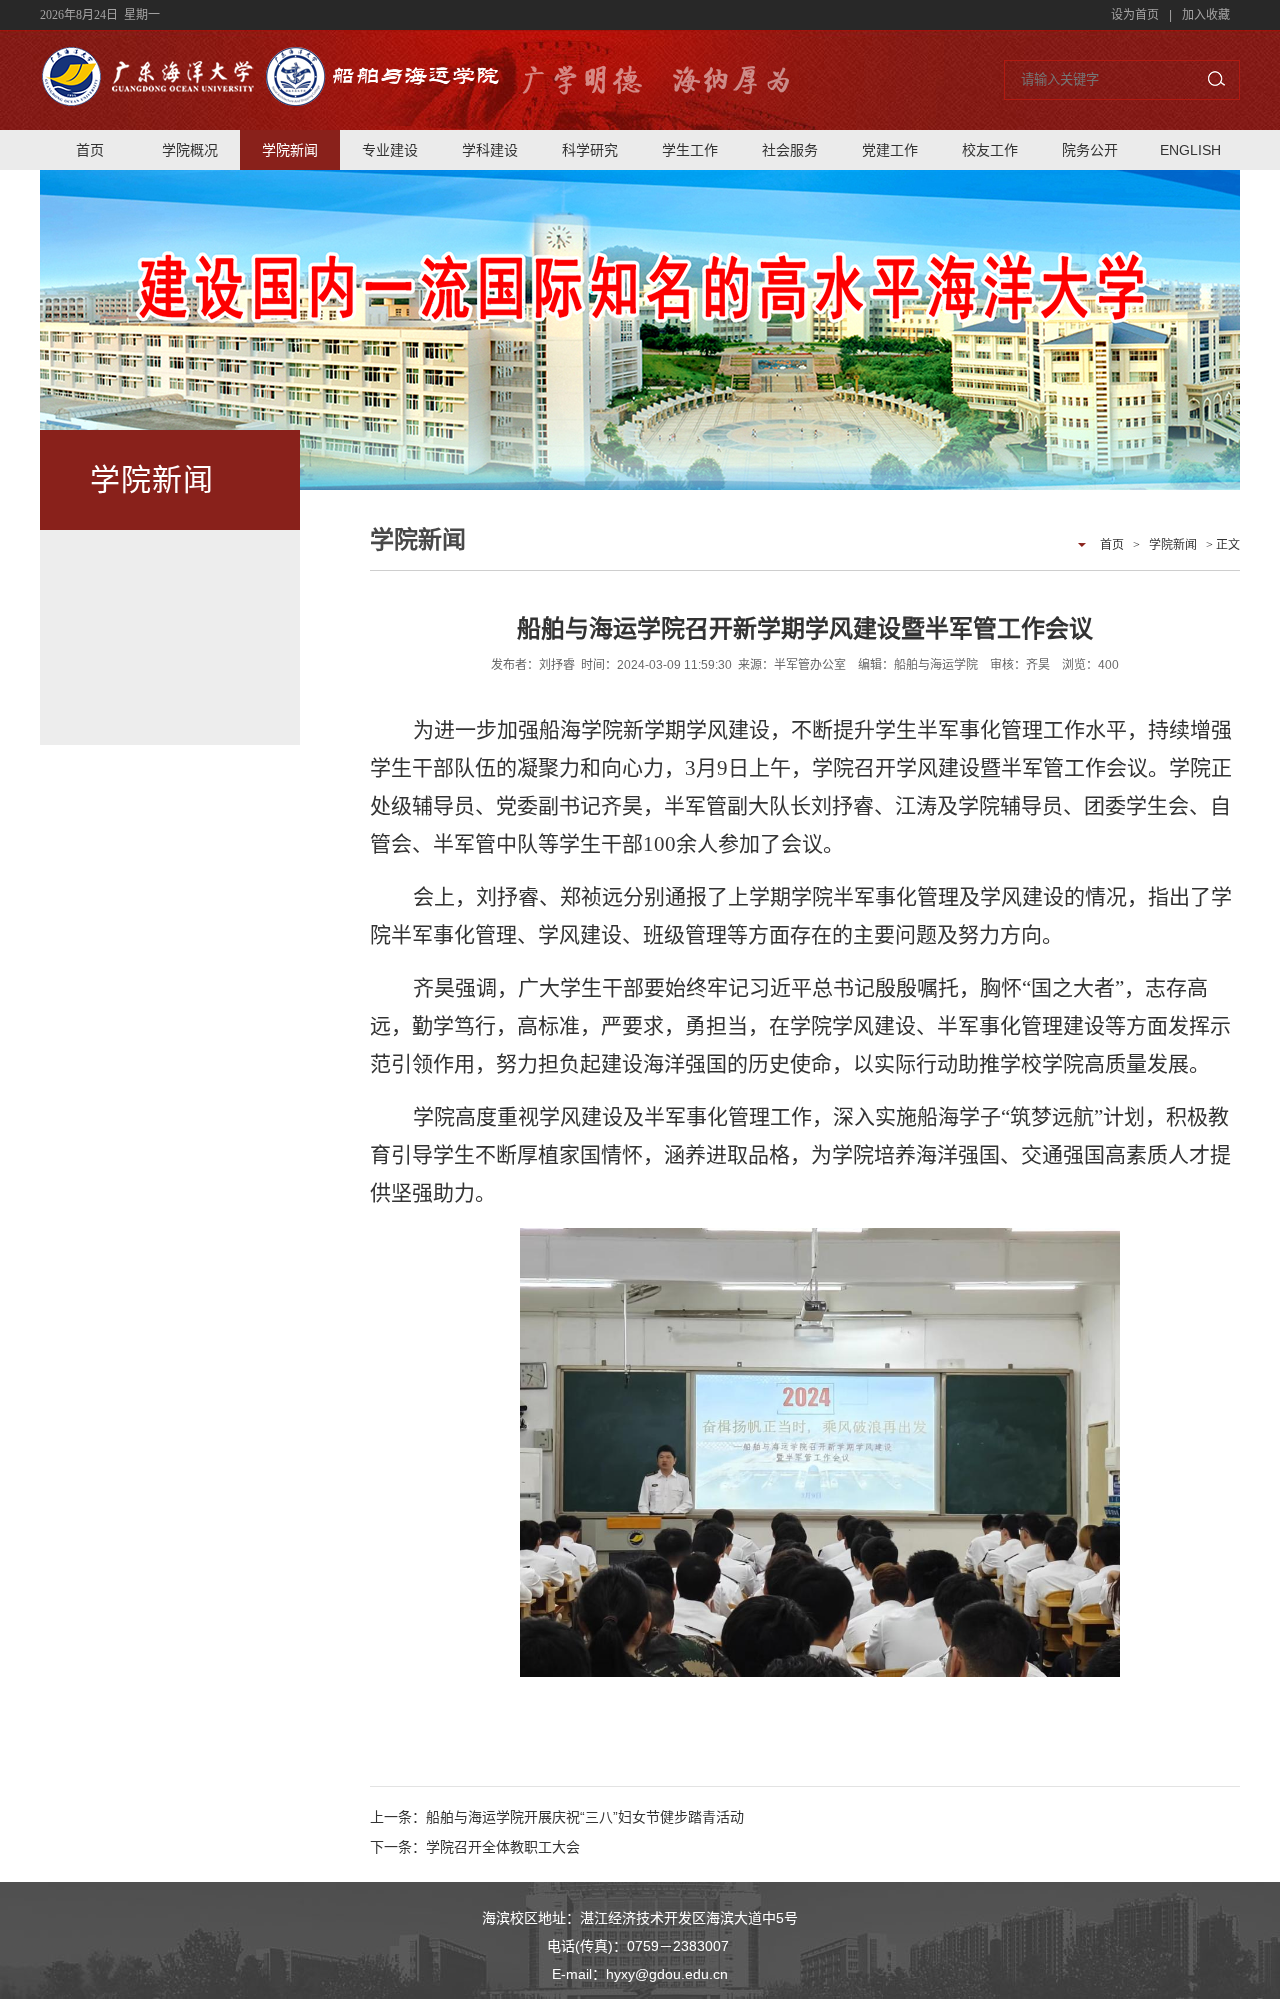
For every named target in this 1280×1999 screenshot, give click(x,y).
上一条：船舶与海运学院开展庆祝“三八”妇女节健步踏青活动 (557, 1817)
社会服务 (790, 150)
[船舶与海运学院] (270, 97)
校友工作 (990, 150)
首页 (90, 150)
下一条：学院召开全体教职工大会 (475, 1847)
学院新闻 (290, 150)
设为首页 (1135, 15)
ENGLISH (1190, 150)
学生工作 (690, 150)
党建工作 (890, 150)
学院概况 (190, 150)
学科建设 (490, 150)
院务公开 (1090, 150)
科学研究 (590, 150)
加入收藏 (1206, 15)
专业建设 (390, 150)
